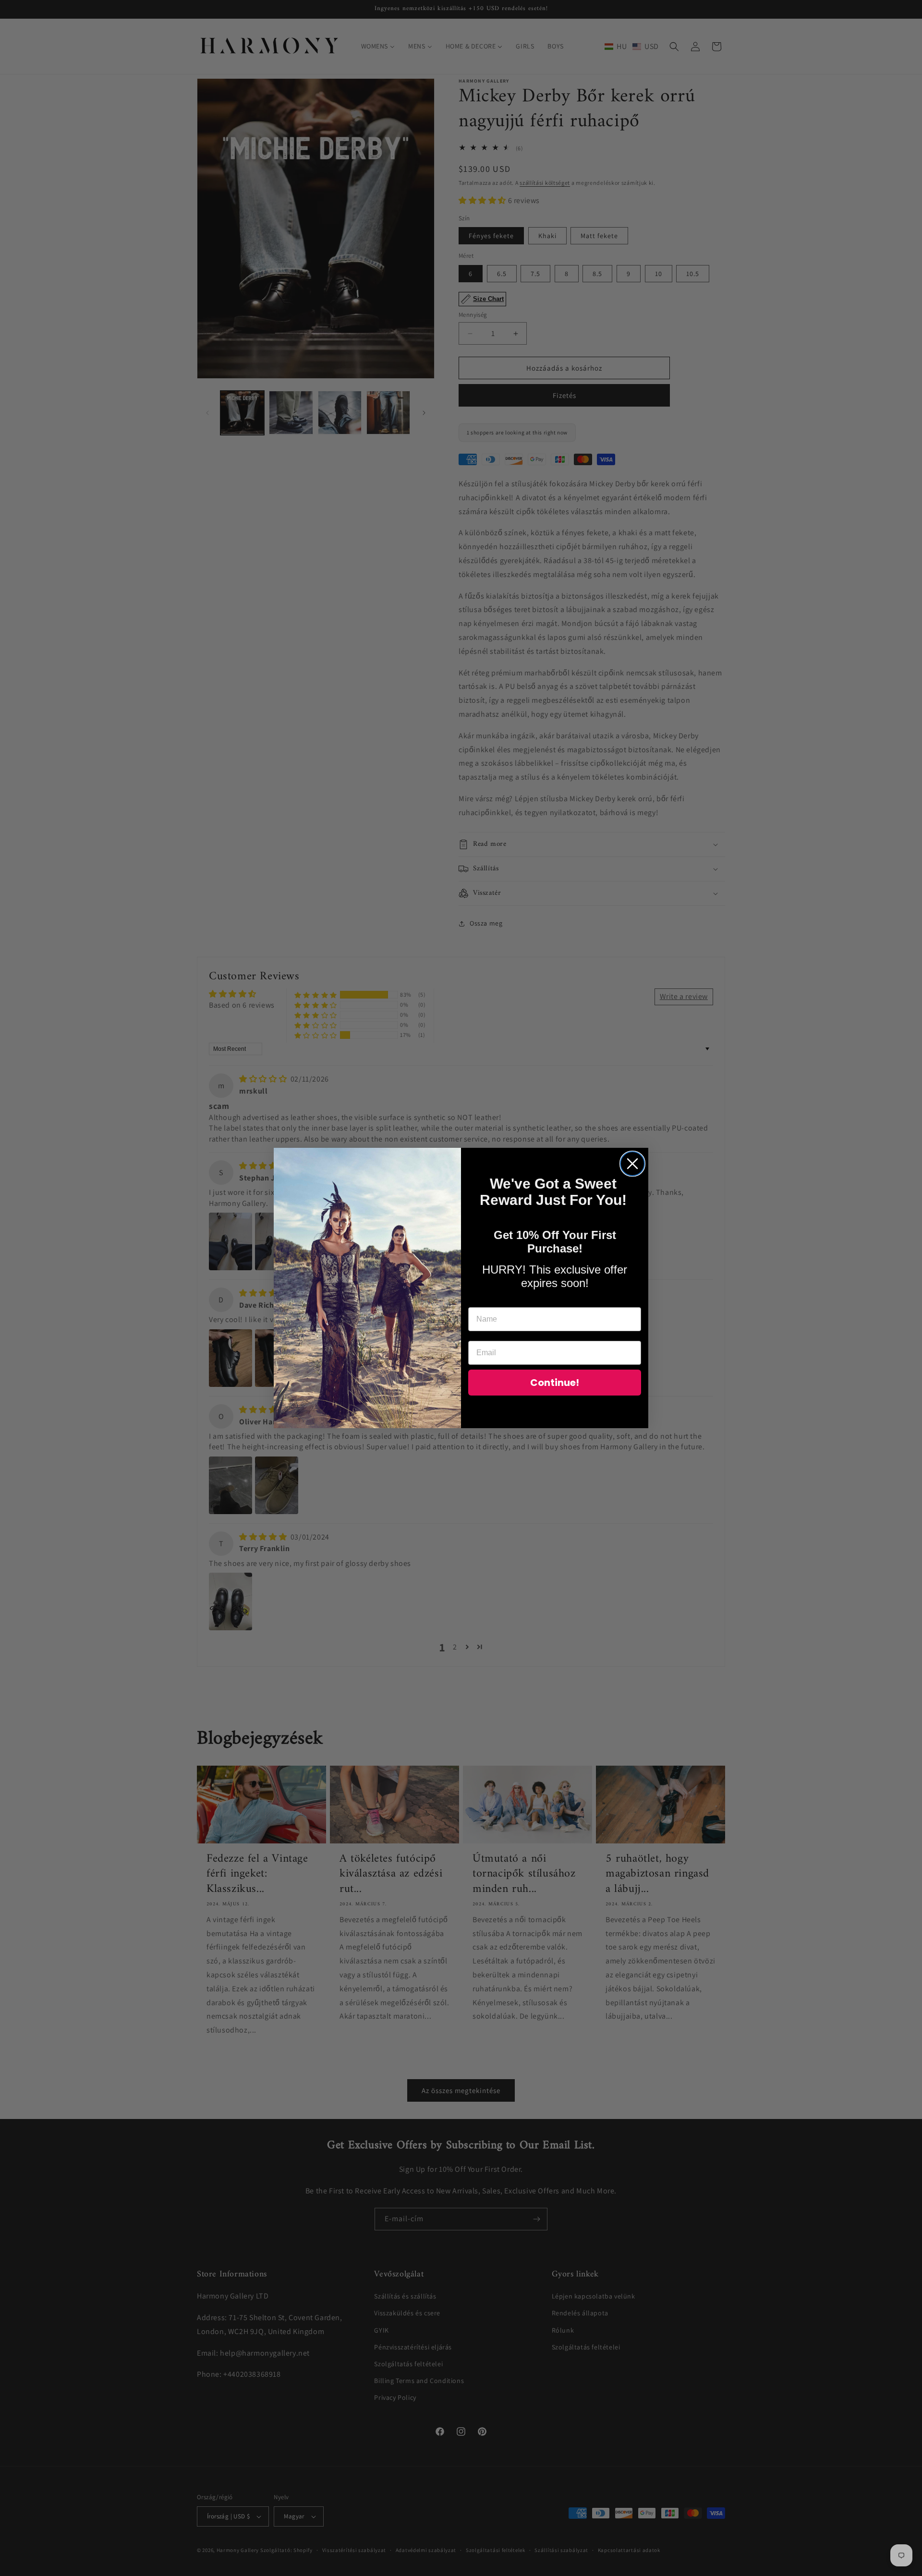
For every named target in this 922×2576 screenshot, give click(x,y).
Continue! (555, 1383)
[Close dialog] (632, 1164)
